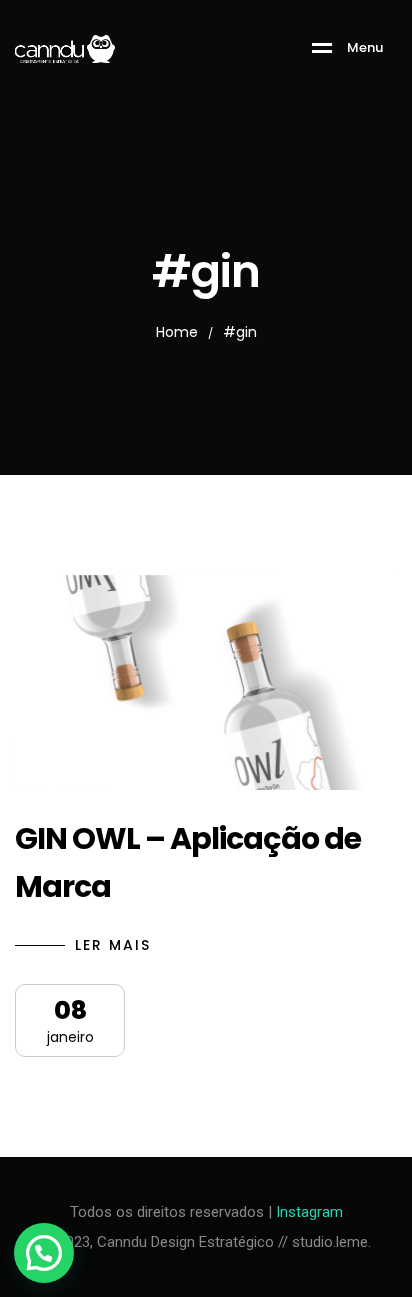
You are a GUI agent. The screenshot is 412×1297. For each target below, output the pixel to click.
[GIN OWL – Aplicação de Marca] (206, 682)
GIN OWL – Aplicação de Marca (188, 862)
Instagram (309, 1212)
